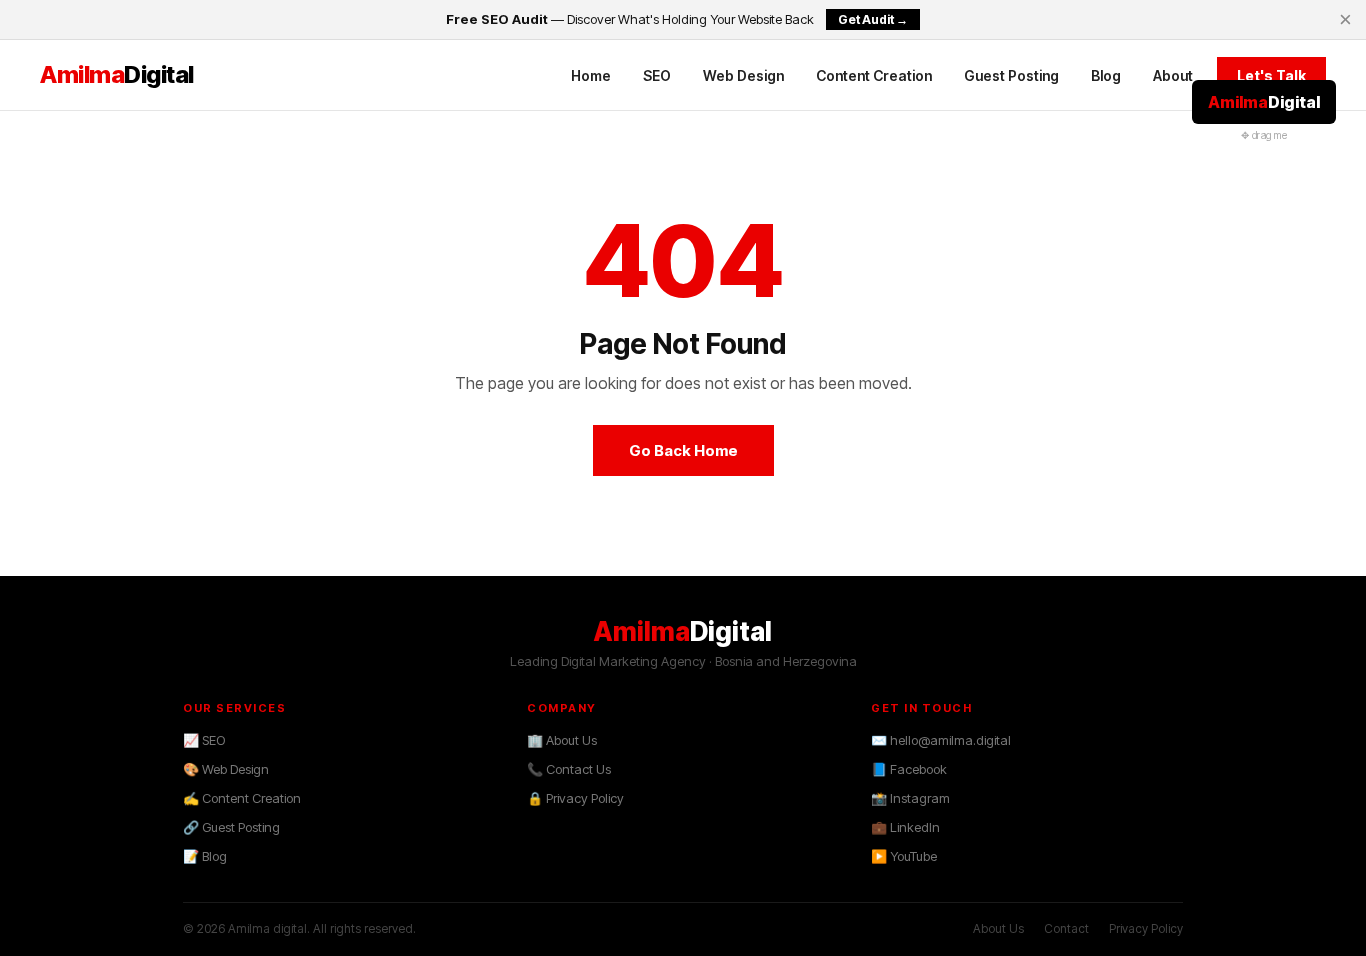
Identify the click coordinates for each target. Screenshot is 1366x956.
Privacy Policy (1146, 928)
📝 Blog (205, 856)
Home (591, 75)
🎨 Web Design (226, 769)
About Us (998, 928)
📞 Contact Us (569, 769)
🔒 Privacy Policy (575, 798)
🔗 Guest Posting (231, 827)
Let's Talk (1271, 75)
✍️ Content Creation (242, 798)
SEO (657, 75)
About (1173, 75)
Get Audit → (873, 19)
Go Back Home (683, 450)
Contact (1066, 928)
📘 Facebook (909, 769)
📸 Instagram (910, 798)
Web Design (743, 75)
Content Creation (874, 75)
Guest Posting (1011, 75)
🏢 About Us (562, 740)
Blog (1106, 75)
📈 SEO (204, 740)
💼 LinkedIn (905, 827)
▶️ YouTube (904, 856)
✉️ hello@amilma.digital (941, 740)
